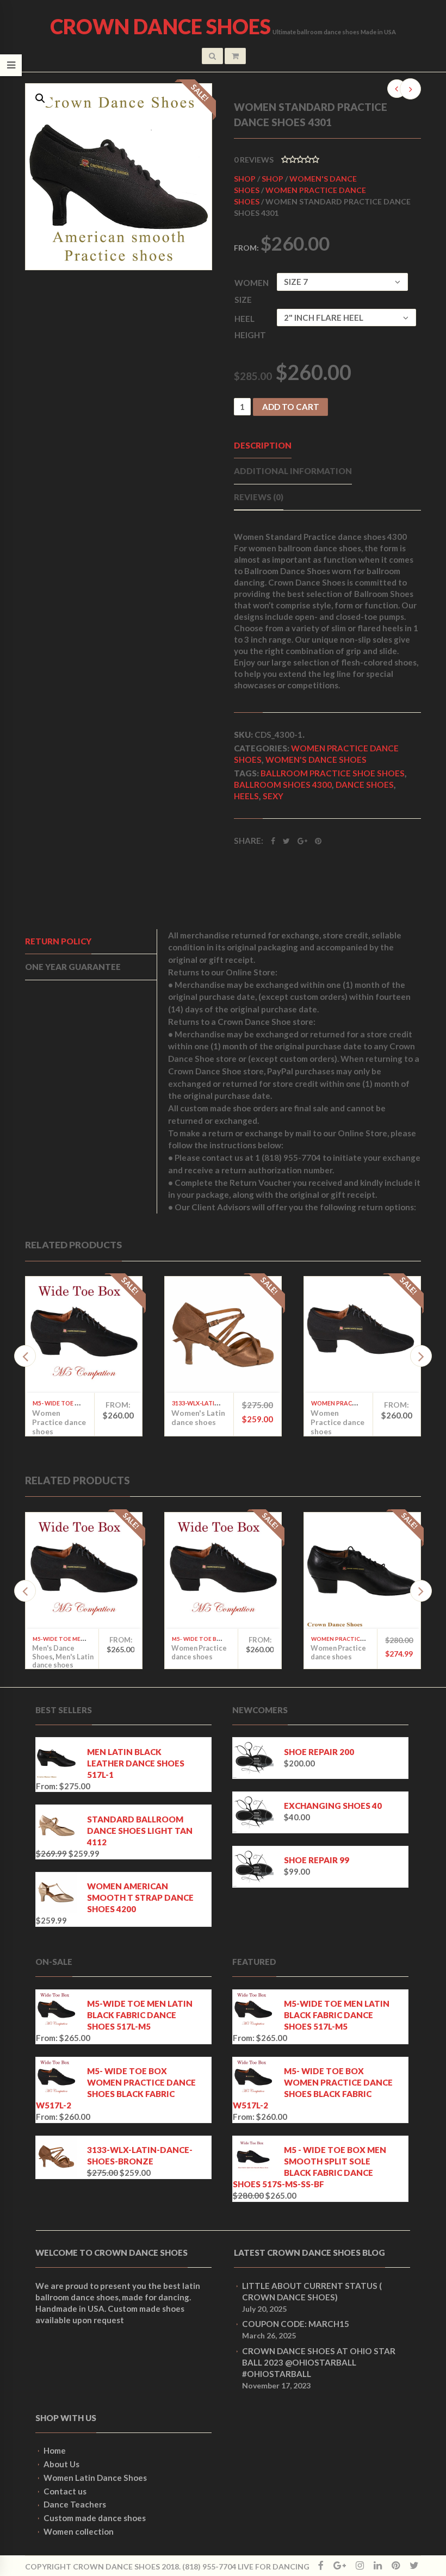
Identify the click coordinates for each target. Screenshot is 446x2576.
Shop (245, 179)
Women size (252, 291)
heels (246, 796)
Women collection (79, 2531)
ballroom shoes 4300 (283, 785)
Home (55, 2450)
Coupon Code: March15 (296, 2324)
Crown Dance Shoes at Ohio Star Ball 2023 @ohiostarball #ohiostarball (319, 2362)
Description (263, 445)
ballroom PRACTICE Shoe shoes (333, 773)
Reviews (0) (259, 497)
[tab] (91, 942)
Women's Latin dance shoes (198, 1417)
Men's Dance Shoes (53, 1652)
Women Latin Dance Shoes (95, 2478)
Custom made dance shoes (95, 2518)
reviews (254, 160)
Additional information (293, 471)
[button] (40, 98)
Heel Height (250, 327)
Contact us (65, 2491)
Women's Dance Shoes (316, 760)
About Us (61, 2464)
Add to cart (291, 407)
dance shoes (365, 785)
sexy (273, 796)
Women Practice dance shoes (59, 1422)
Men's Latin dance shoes (63, 1661)
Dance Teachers (75, 2504)
